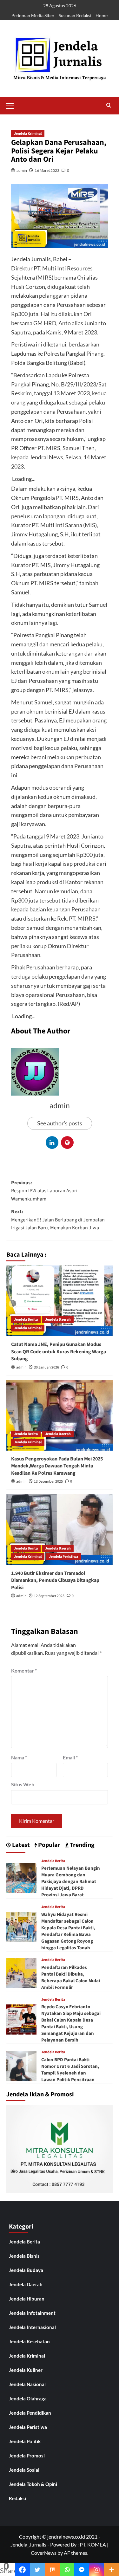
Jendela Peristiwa (63, 1557)
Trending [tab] (82, 1845)
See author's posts (60, 1123)
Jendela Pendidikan (30, 2413)
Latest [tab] (20, 1845)
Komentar (24, 1670)
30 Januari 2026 (46, 1367)
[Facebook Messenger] (82, 2570)
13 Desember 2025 (48, 1482)
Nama (19, 1757)
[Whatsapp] (67, 2570)
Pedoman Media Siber (33, 15)
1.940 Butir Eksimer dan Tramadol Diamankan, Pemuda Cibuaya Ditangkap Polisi (55, 1580)
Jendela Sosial (24, 2470)
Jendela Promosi (27, 2456)
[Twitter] (37, 2570)
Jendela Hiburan (27, 2299)
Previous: (44, 1191)
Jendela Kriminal (28, 134)
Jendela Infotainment (32, 2313)
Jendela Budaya (26, 2270)
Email (70, 1757)
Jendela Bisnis (24, 2256)
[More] (112, 2570)
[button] (13, 105)
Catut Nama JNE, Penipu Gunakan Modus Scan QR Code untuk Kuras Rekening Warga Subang (59, 1352)
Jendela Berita (26, 1320)
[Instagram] (97, 2570)
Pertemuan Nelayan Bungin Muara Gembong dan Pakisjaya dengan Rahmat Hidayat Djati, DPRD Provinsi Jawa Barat (71, 1882)
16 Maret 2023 (47, 170)
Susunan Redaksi (75, 15)
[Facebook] (22, 2570)
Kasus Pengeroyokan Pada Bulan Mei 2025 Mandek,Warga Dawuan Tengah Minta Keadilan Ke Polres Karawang (57, 1466)
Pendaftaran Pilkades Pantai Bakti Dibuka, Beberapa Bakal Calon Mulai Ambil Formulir (71, 1977)
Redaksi (17, 2498)
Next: (58, 1220)
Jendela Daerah (58, 1320)
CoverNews (44, 2553)
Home (102, 15)
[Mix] (52, 2570)
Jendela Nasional (27, 2384)
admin (22, 170)
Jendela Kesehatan (29, 2341)
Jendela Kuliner (26, 2370)
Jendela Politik (25, 2441)
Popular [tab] (49, 1845)
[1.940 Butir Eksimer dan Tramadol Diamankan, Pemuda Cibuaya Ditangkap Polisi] (60, 1529)
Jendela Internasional (32, 2327)
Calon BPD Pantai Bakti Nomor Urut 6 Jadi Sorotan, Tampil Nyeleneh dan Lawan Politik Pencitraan (70, 2070)
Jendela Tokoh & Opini (33, 2484)
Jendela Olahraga (28, 2398)
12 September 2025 (49, 1596)
